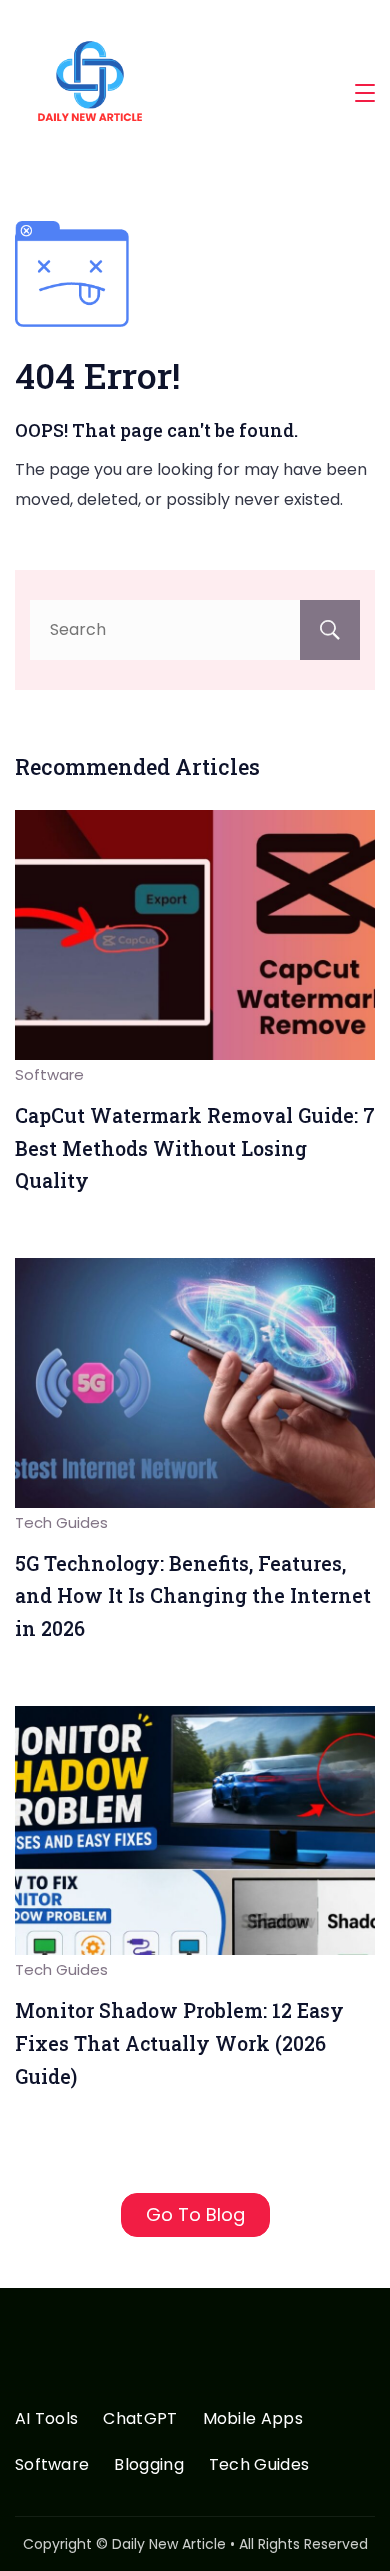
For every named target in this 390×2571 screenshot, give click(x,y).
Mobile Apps (253, 2419)
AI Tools (46, 2419)
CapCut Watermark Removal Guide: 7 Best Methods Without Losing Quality (195, 1148)
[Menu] (365, 93)
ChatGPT (140, 2419)
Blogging (148, 2465)
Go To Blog (195, 2214)
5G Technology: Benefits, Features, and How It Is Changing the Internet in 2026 (193, 1596)
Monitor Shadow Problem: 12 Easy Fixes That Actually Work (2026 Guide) (179, 2043)
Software (49, 1074)
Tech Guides (61, 1522)
